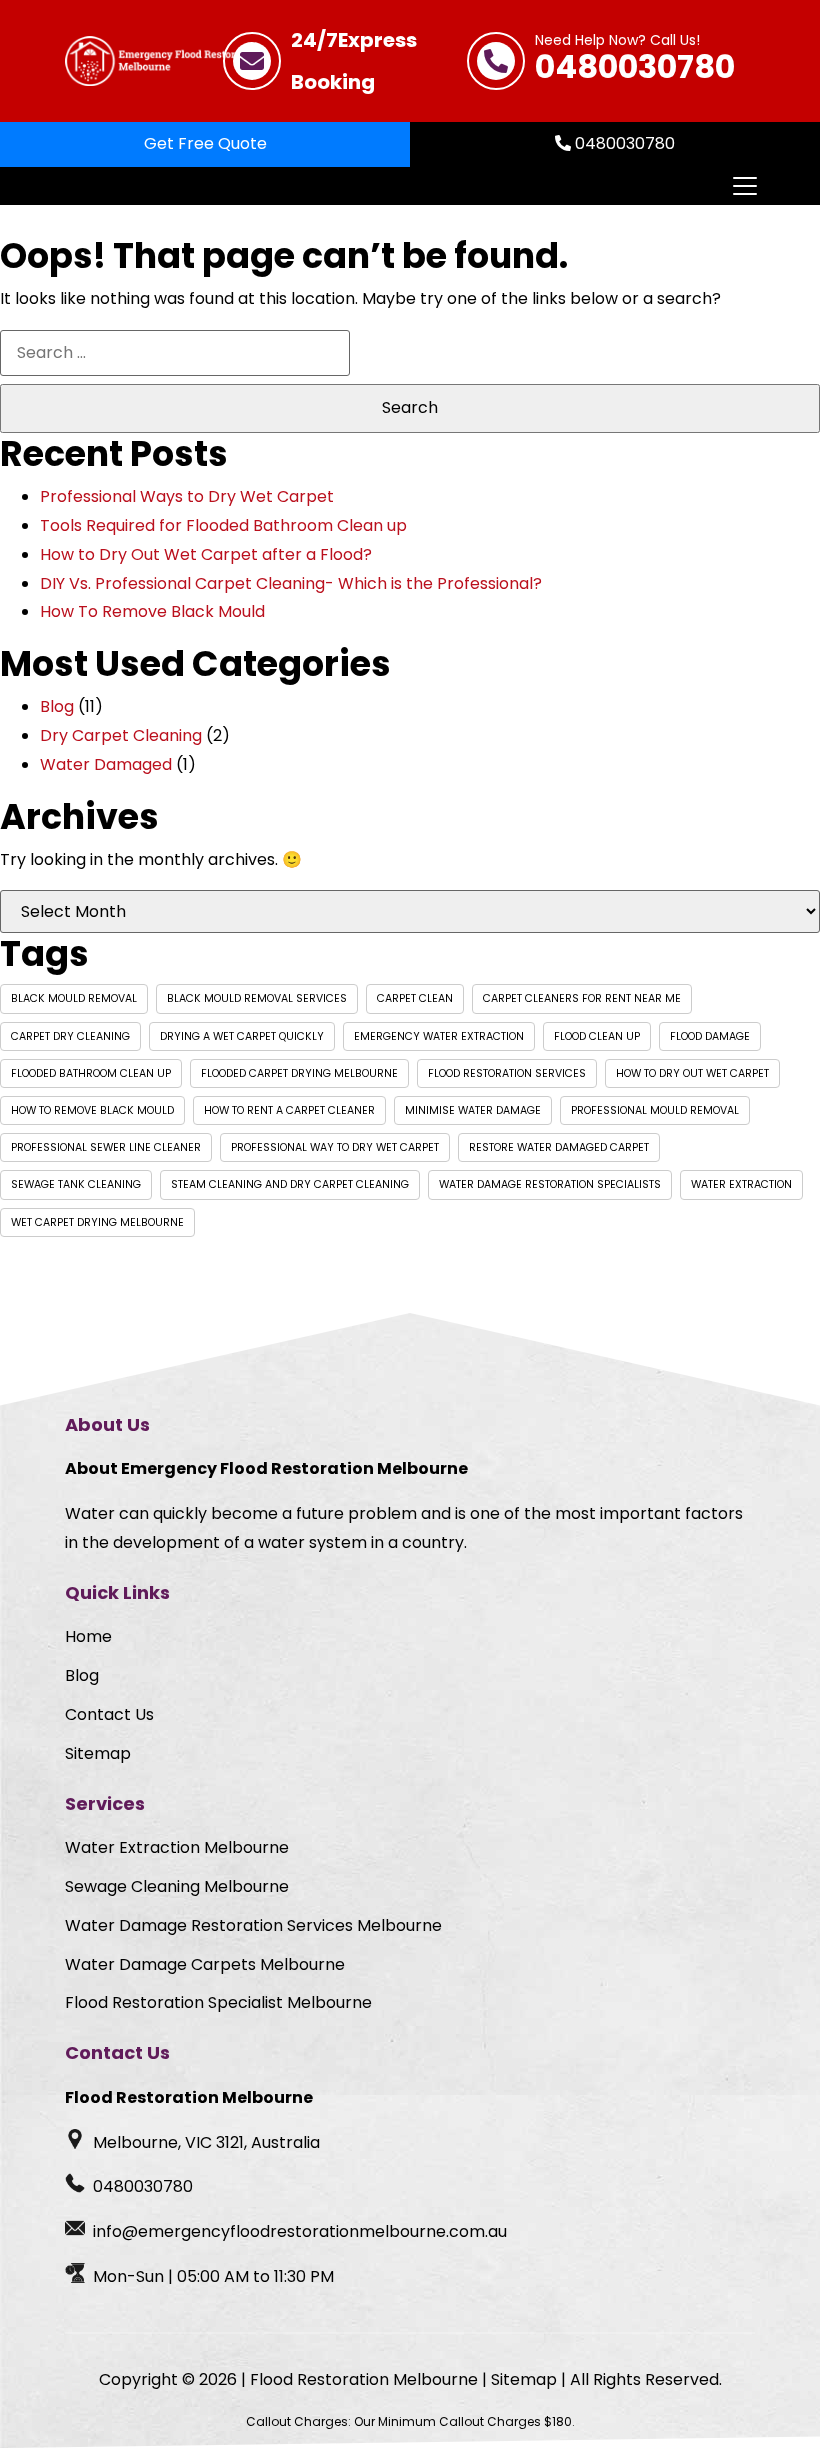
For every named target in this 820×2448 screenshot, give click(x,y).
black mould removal (74, 998)
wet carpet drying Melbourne (97, 1222)
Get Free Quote (205, 143)
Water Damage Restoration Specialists (550, 1184)
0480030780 (635, 61)
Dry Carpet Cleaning (121, 735)
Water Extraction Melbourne (177, 1847)
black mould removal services (257, 998)
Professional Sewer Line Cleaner (106, 1147)
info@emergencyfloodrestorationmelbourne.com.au (300, 2231)
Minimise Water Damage (473, 1110)
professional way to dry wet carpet (335, 1147)
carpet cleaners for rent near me (582, 998)
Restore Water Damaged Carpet (559, 1147)
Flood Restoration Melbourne (364, 2379)
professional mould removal (655, 1110)
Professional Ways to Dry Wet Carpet (187, 496)
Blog (57, 706)
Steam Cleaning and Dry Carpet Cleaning (290, 1184)
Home (88, 1636)
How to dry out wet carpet (692, 1073)
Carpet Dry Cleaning (70, 1036)
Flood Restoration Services (507, 1073)
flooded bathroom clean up (91, 1073)
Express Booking (354, 61)
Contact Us (109, 1714)
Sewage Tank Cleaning (76, 1184)
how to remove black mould (92, 1110)
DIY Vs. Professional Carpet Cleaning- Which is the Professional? (291, 583)
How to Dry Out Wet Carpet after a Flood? (206, 554)
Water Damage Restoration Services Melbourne (253, 1925)
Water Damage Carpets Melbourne (205, 1964)
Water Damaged (106, 764)
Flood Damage (710, 1036)
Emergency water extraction (439, 1036)
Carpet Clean (415, 998)
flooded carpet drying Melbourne (299, 1073)
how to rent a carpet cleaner (289, 1110)
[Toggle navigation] (744, 186)
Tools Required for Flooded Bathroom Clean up (223, 525)
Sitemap (98, 1753)
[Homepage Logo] (162, 61)
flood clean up (597, 1036)
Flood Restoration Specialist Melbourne (218, 2002)
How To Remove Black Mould (152, 611)
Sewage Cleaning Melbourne (177, 1886)
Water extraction (741, 1184)
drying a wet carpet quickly (242, 1036)
